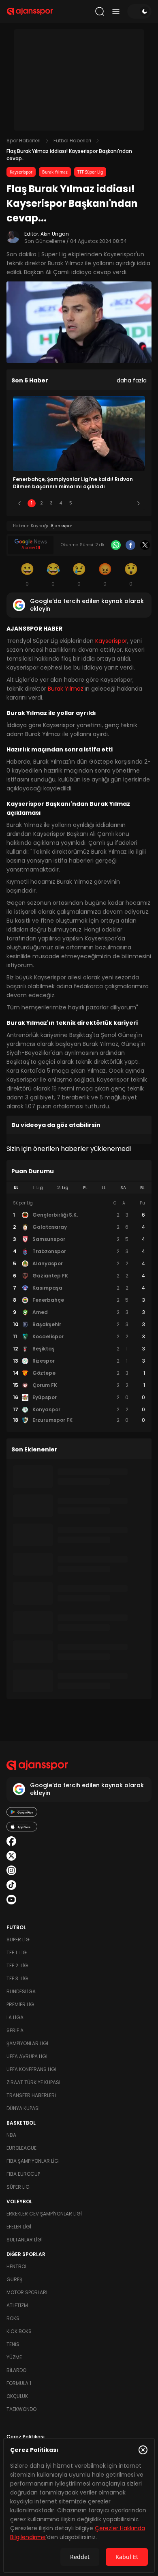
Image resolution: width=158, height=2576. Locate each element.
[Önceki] (19, 503)
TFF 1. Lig (17, 1952)
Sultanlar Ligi (25, 2240)
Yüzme (14, 2357)
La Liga (15, 2017)
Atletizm (17, 2305)
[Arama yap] (100, 11)
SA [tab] (123, 1188)
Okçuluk (17, 2396)
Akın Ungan (55, 234)
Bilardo (16, 2370)
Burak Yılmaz (55, 172)
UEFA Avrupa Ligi (27, 2056)
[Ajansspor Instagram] (11, 1870)
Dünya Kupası (23, 2108)
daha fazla (132, 380)
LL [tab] (104, 1188)
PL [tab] (85, 1188)
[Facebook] (130, 545)
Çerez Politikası (26, 2437)
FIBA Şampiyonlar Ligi (33, 2161)
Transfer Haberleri (31, 2095)
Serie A (15, 2030)
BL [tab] (142, 1188)
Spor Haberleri (23, 141)
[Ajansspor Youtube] (11, 1900)
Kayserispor (21, 172)
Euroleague (21, 2148)
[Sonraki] (139, 503)
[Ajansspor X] (11, 1856)
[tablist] (79, 1188)
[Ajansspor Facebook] (11, 1841)
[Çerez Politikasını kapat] (143, 2450)
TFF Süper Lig (90, 172)
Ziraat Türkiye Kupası (33, 2082)
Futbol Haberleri (72, 141)
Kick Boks (19, 2331)
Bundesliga (21, 1991)
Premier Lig (20, 2004)
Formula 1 (19, 2383)
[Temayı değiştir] (139, 11)
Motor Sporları (27, 2292)
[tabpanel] (79, 1312)
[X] (145, 545)
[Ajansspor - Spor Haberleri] (30, 11)
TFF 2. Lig (17, 1965)
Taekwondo (21, 2409)
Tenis (13, 2344)
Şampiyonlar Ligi (27, 2043)
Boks (13, 2318)
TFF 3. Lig (17, 1978)
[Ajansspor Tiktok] (11, 1885)
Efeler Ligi (19, 2227)
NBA (11, 2135)
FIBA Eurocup (23, 2174)
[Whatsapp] (116, 545)
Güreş (14, 2279)
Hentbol (17, 2266)
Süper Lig (18, 1940)
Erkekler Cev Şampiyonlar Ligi (44, 2214)
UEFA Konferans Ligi (31, 2069)
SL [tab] (16, 1188)
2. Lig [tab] (63, 1188)
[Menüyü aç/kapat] (116, 11)
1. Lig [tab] (38, 1188)
